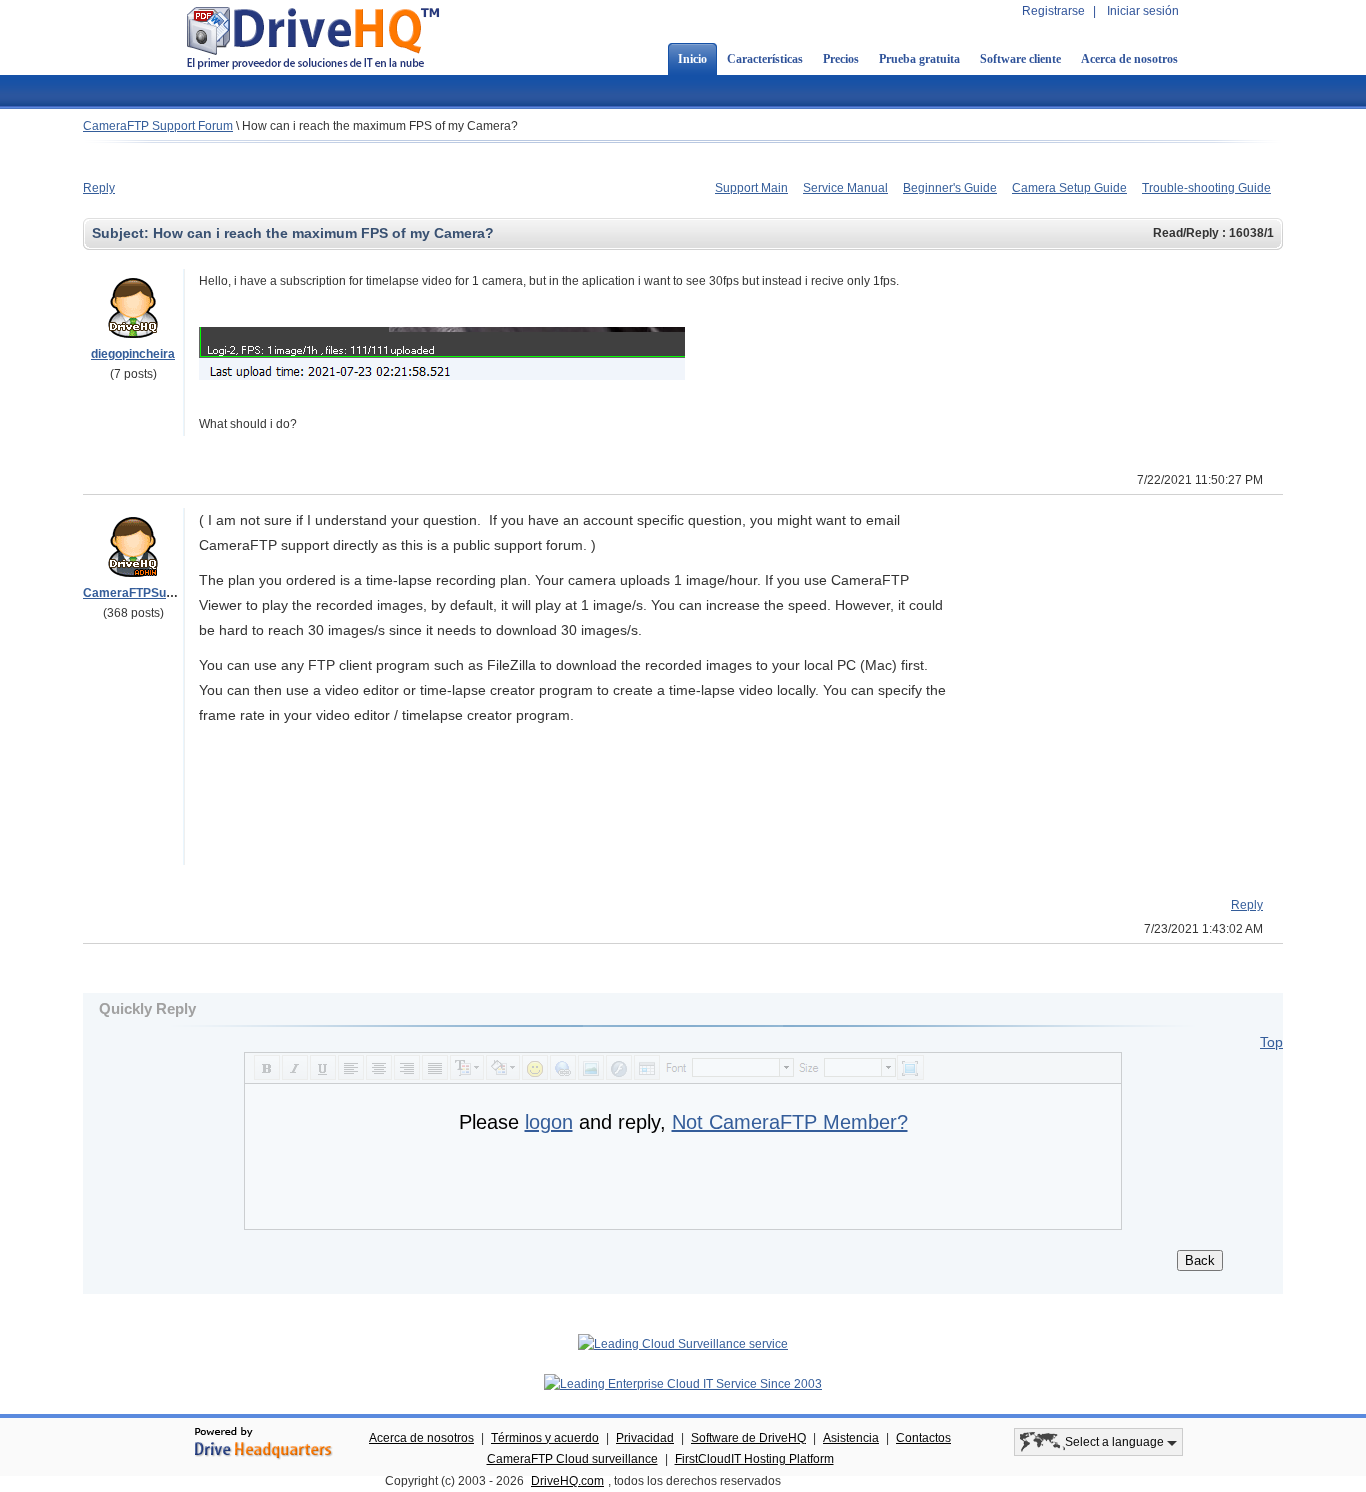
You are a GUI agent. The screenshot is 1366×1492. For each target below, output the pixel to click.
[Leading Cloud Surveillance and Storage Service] (683, 1344)
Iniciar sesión (1143, 11)
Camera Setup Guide (1069, 188)
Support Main (751, 188)
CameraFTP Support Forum (158, 126)
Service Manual (845, 188)
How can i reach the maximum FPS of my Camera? (380, 126)
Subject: (122, 233)
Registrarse (1053, 11)
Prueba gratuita (919, 59)
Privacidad (645, 1438)
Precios (841, 59)
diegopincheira (133, 354)
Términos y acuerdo (545, 1438)
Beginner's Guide (950, 188)
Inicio (692, 59)
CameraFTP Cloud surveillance (572, 1459)
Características (765, 59)
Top (1271, 1042)
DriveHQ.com (567, 1481)
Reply (99, 188)
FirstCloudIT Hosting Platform (754, 1459)
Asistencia (851, 1438)
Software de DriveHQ (748, 1438)
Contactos (923, 1438)
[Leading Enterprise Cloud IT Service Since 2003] (683, 1384)
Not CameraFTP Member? (790, 1122)
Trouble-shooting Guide (1206, 188)
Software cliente (1020, 59)
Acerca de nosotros (1129, 59)
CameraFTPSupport (139, 593)
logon (549, 1122)
